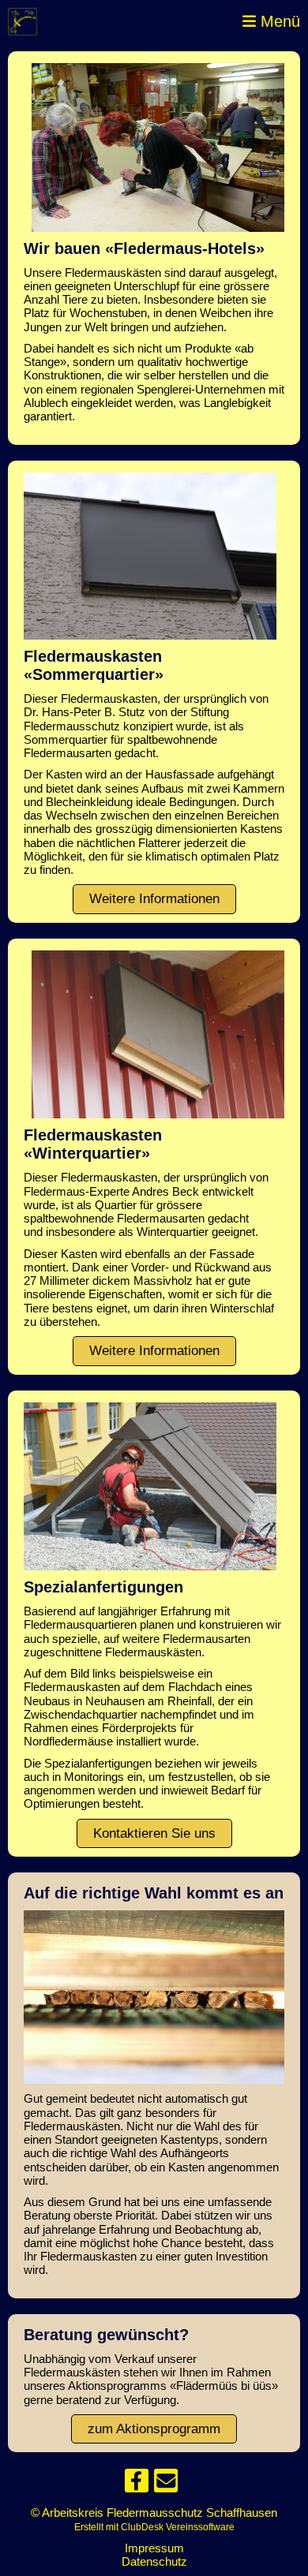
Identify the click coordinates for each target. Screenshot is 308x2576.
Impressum (154, 2548)
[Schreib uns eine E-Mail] (166, 2484)
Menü (278, 21)
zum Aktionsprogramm (154, 2429)
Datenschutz (154, 2561)
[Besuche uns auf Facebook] (137, 2484)
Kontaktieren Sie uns (154, 1833)
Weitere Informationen (154, 899)
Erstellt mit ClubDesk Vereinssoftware (154, 2527)
